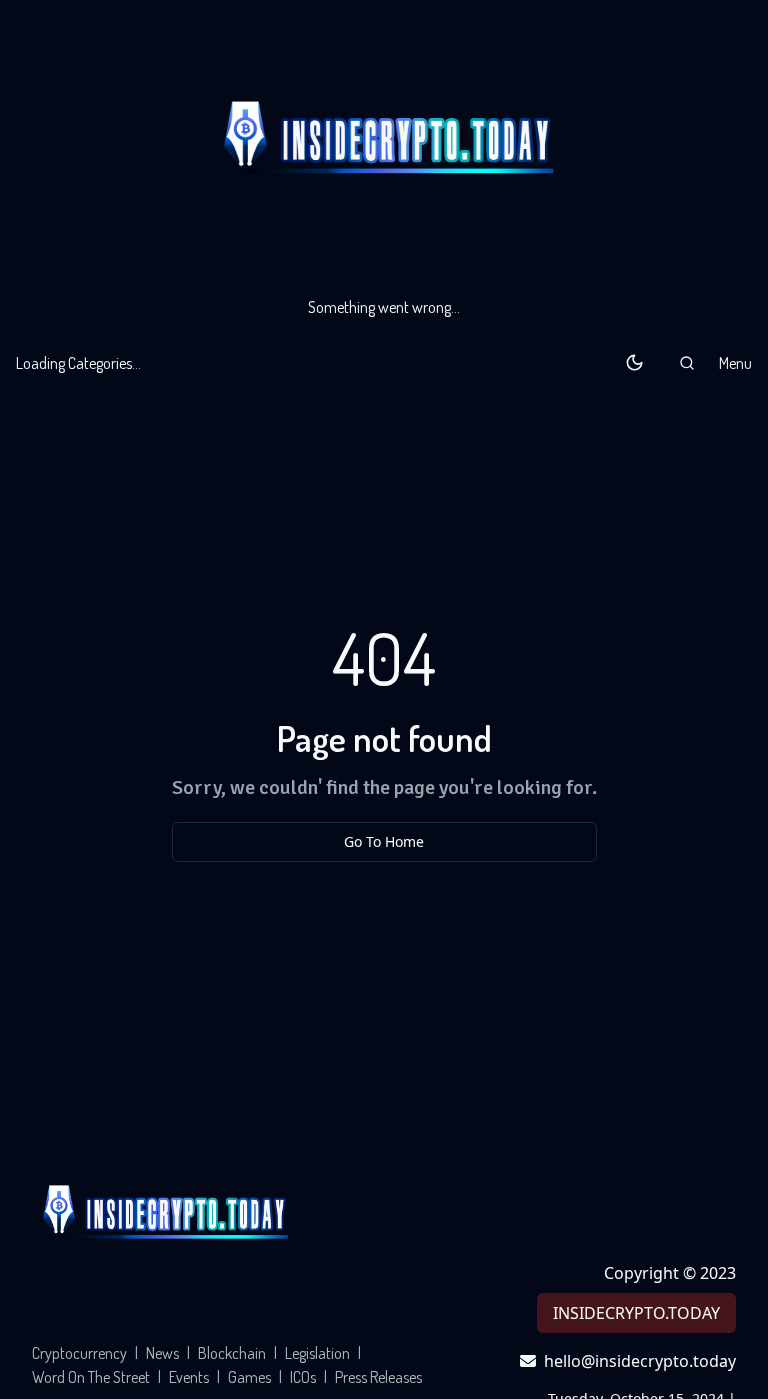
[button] (687, 363)
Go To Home (384, 841)
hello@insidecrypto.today (640, 1361)
